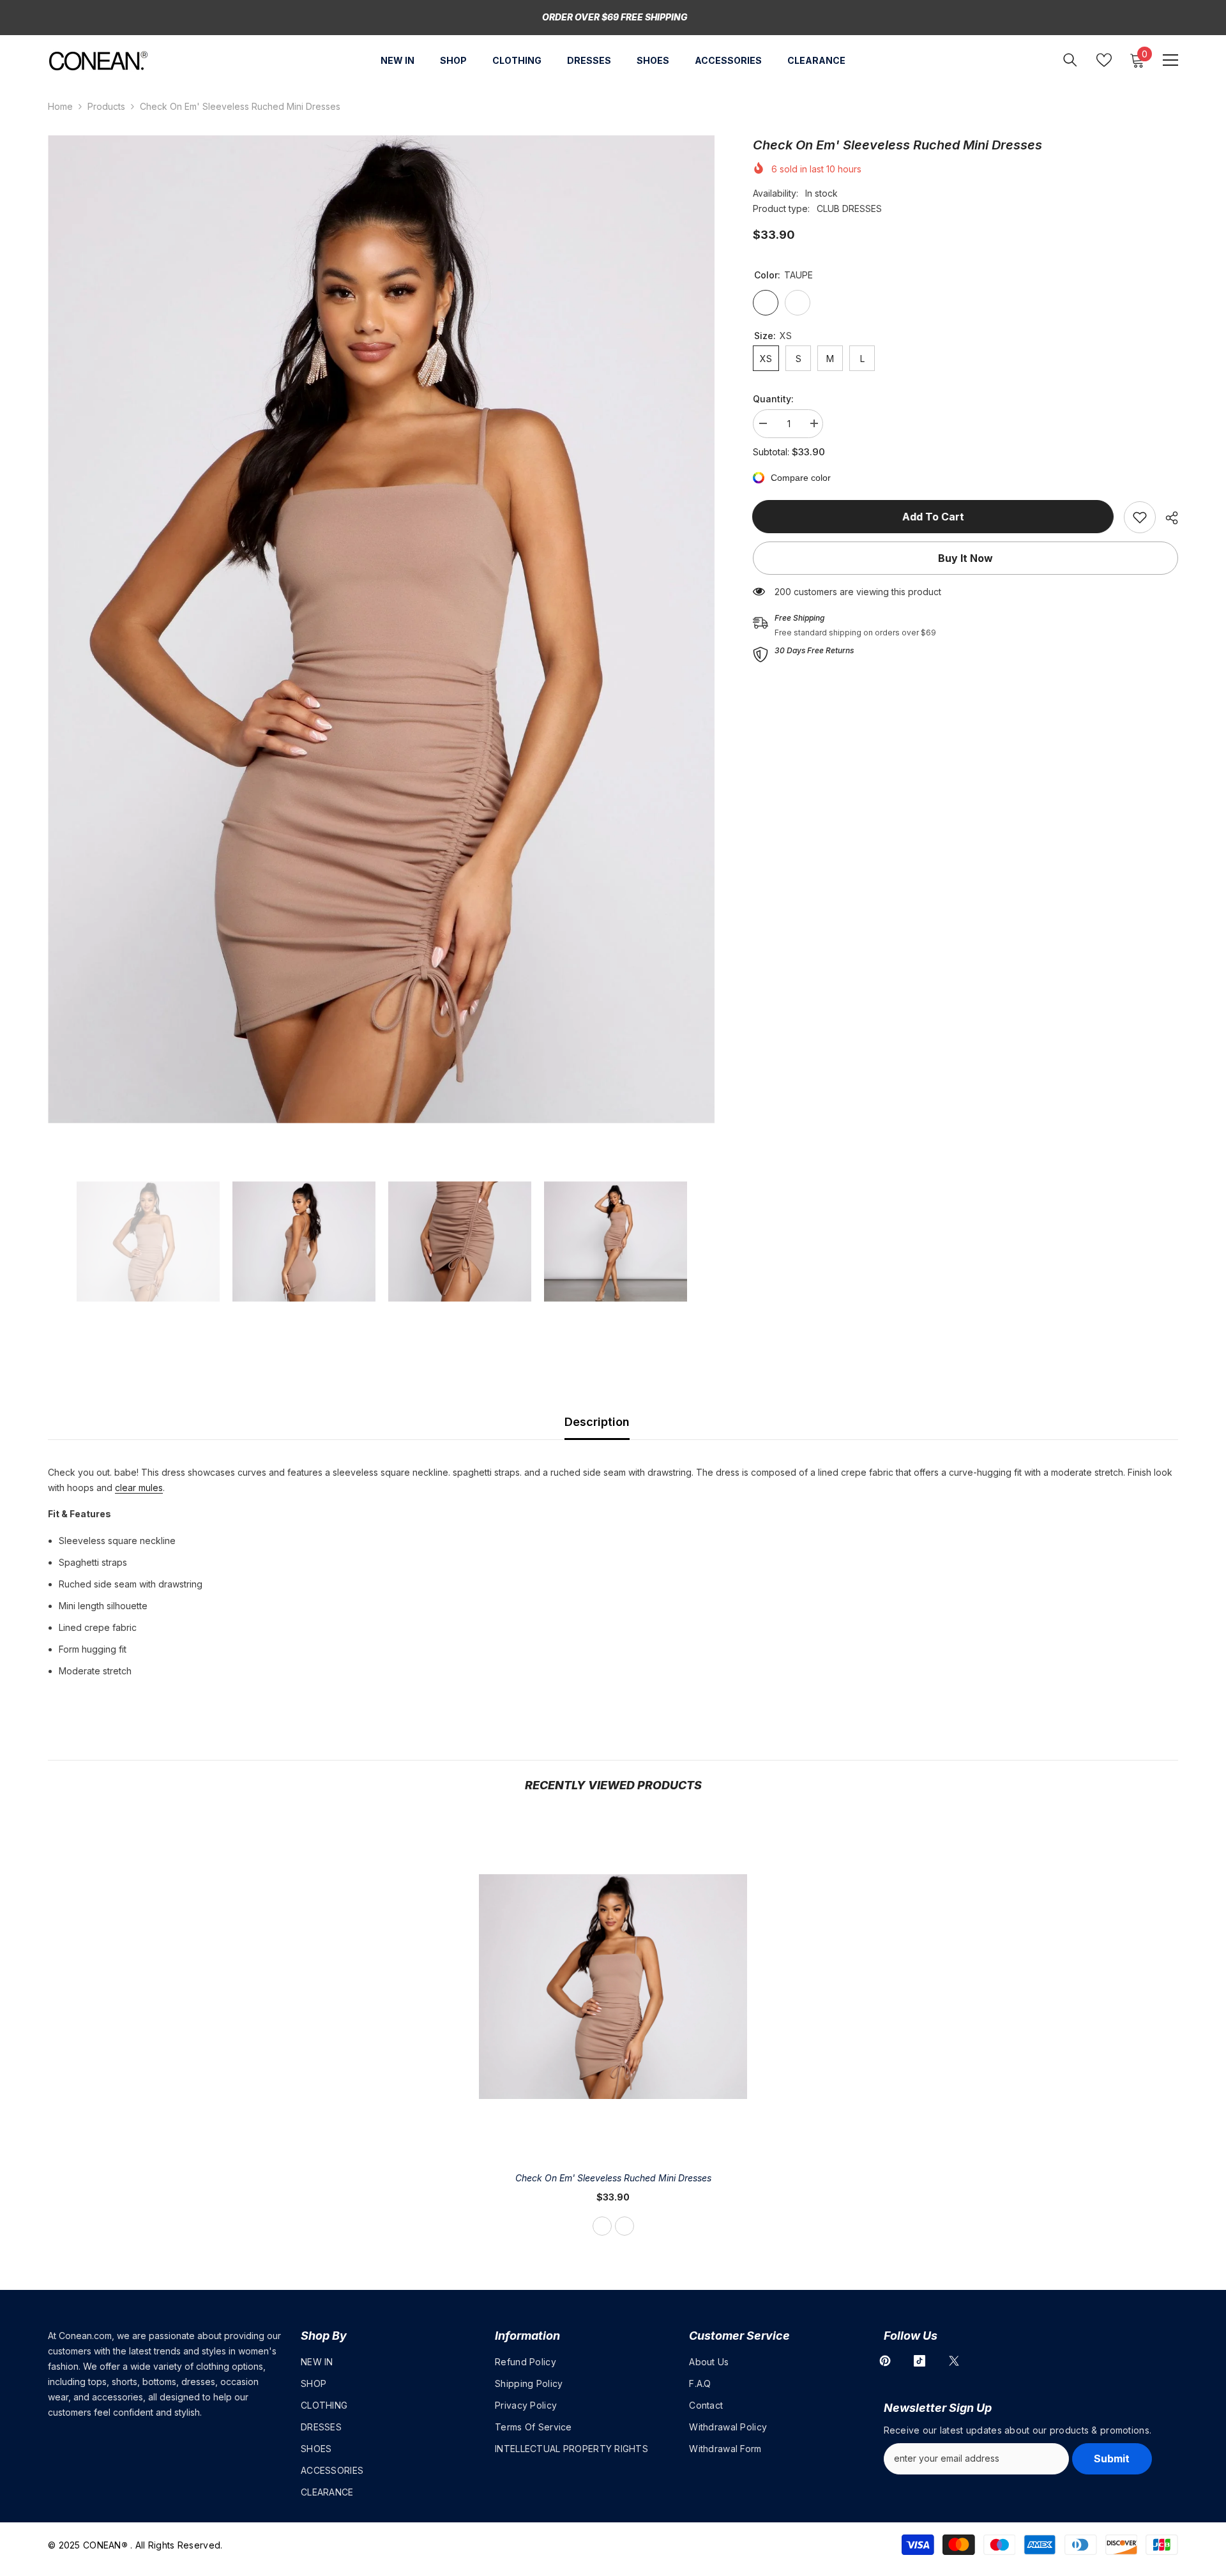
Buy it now (965, 558)
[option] (382, 629)
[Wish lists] (1104, 60)
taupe (602, 2226)
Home (60, 106)
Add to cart (934, 517)
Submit (1112, 2459)
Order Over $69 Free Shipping (615, 17)
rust (624, 2226)
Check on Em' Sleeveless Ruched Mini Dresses (613, 2178)
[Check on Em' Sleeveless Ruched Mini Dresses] (613, 1987)
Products (106, 106)
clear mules (139, 1488)
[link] (1140, 517)
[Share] (1167, 518)
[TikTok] (919, 2361)
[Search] (1070, 60)
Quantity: (773, 399)
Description (597, 1422)
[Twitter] (954, 2361)
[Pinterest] (885, 2361)
